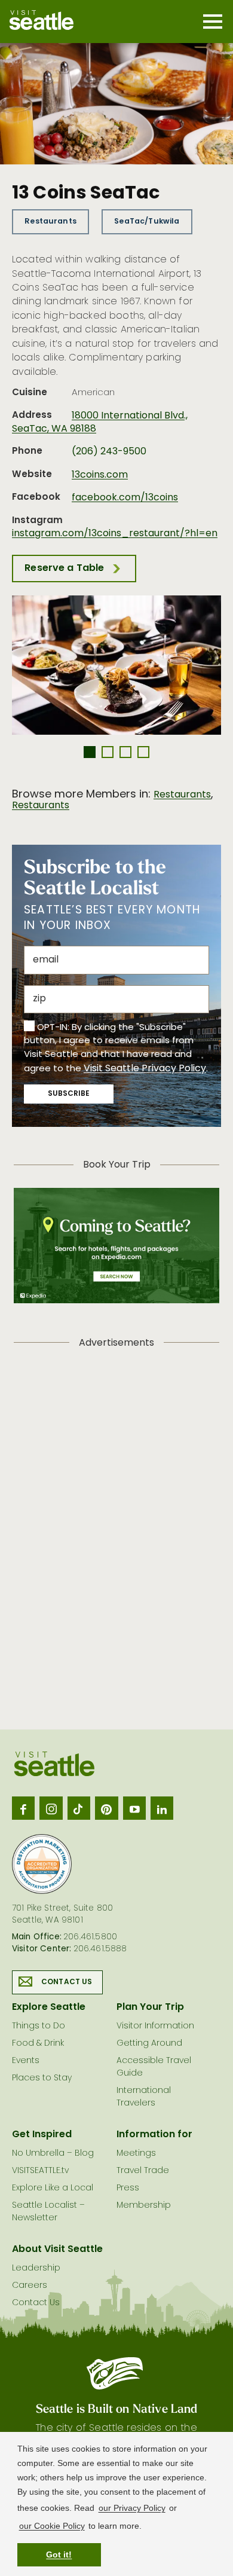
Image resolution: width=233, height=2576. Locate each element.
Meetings (136, 2154)
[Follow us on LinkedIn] (162, 1808)
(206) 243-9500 (109, 452)
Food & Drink (38, 2044)
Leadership (36, 2268)
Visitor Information (155, 2026)
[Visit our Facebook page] (23, 1808)
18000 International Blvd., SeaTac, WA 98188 (100, 423)
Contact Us (67, 1982)
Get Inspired (42, 2135)
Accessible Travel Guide (154, 2067)
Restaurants (50, 221)
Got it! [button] (59, 2554)
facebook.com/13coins (125, 498)
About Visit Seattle (57, 2250)
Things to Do (39, 2026)
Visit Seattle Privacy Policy (145, 1069)
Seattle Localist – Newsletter (48, 2212)
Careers (30, 2286)
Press (128, 2188)
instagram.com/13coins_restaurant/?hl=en (115, 534)
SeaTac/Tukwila (147, 221)
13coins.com (100, 475)
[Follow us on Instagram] (51, 1808)
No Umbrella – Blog (53, 2154)
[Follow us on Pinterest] (106, 1808)
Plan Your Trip (150, 2007)
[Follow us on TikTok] (79, 1808)
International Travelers (144, 2097)
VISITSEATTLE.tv (40, 2171)
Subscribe (69, 1094)
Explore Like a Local (53, 2188)
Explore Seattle (49, 2007)
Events (26, 2061)
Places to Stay (42, 2078)
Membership (144, 2206)
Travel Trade (143, 2171)
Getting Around (149, 2044)
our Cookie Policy (52, 2526)
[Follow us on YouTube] (134, 1808)
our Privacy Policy (132, 2508)
